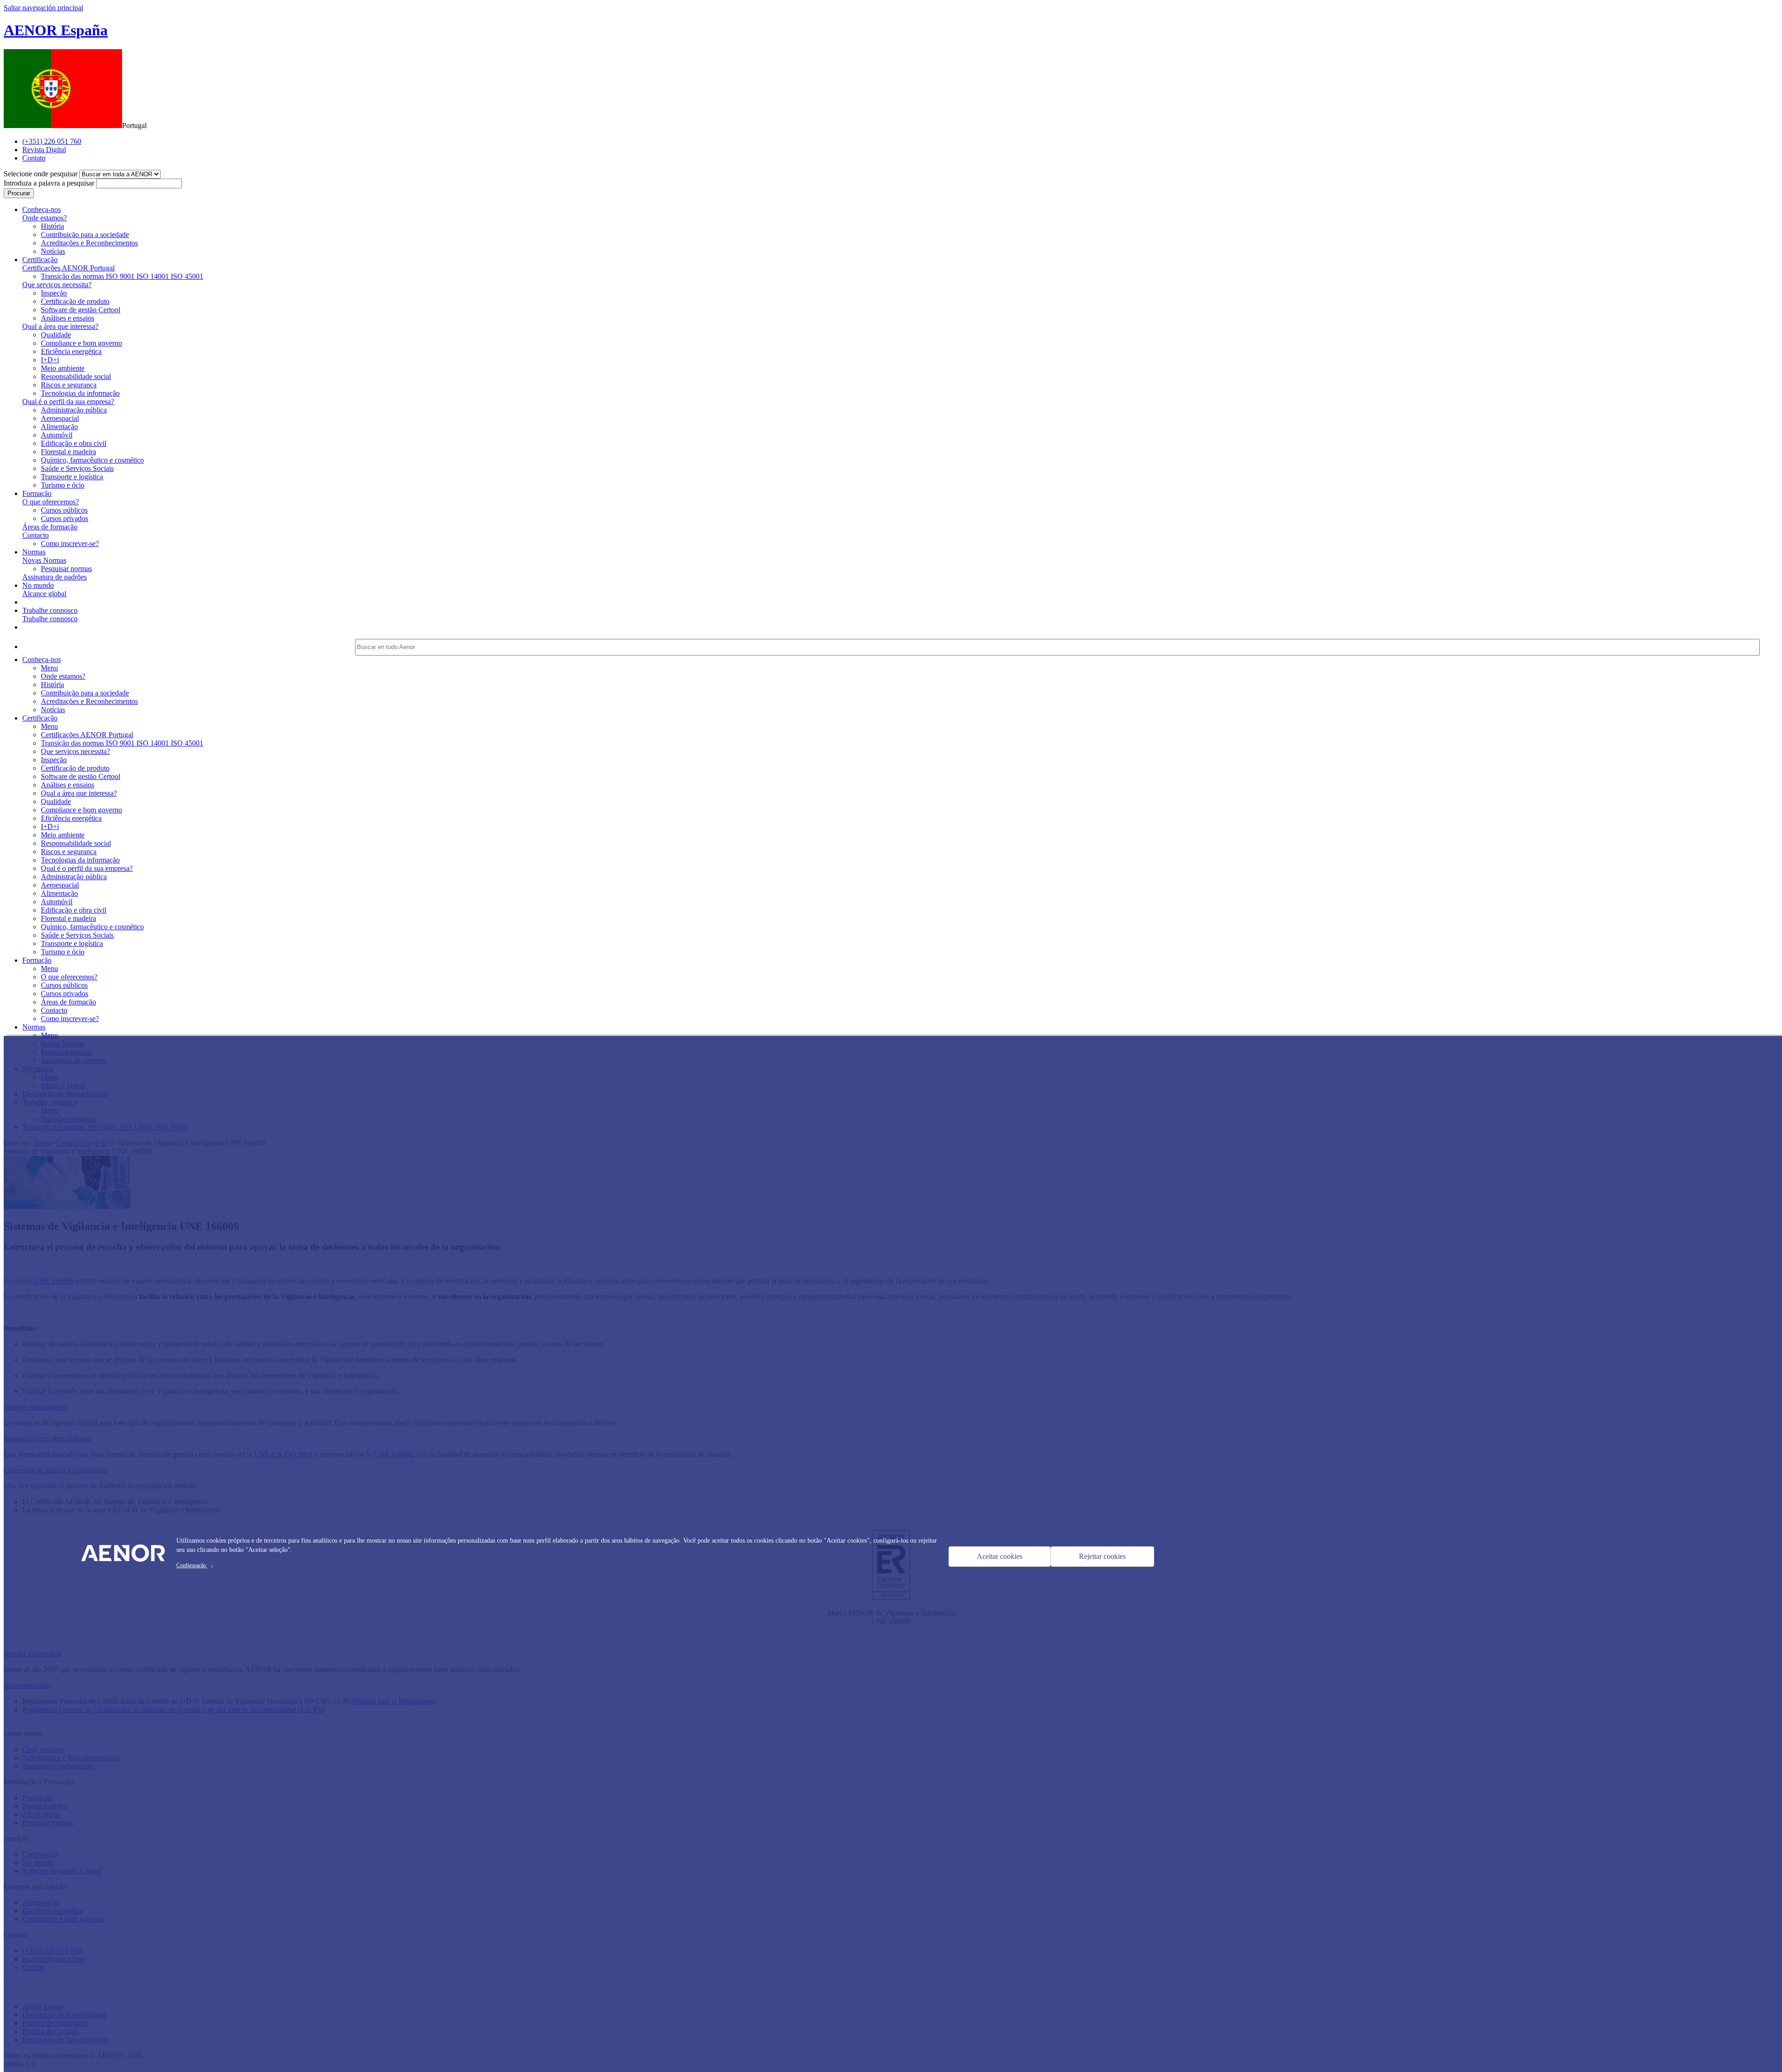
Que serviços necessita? (57, 285)
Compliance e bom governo (81, 343)
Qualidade (56, 335)
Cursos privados (65, 518)
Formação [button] (37, 493)
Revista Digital (44, 150)
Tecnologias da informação (80, 393)
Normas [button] (34, 552)
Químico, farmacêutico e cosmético (92, 460)
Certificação (40, 718)
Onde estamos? (45, 218)
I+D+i (50, 360)
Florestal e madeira (68, 452)
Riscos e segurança (69, 385)
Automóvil (57, 435)
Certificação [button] (40, 260)
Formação (37, 960)
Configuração (196, 1565)
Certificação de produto (75, 301)
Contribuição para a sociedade (85, 235)
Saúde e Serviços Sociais (77, 468)
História (52, 226)
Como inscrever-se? (70, 544)
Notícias (53, 251)
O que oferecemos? (51, 502)
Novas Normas (44, 560)
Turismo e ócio (63, 485)
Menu (49, 668)
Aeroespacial (60, 418)
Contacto (36, 535)
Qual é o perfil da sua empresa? (68, 402)
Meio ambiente (63, 368)
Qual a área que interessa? (60, 326)
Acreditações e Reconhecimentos (89, 243)
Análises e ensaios (68, 318)
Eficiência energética (71, 351)
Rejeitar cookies (1102, 1556)
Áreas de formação (50, 527)
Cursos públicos (64, 510)
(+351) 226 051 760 (52, 141)
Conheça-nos (42, 660)
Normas (34, 1027)
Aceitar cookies (1000, 1556)
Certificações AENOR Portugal (68, 268)
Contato (34, 158)
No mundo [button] (38, 585)
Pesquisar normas (66, 569)
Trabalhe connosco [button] (50, 610)
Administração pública (74, 410)
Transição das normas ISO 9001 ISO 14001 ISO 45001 (122, 276)
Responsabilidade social (76, 376)
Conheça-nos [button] (42, 209)
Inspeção (54, 293)
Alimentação (59, 427)
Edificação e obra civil (74, 443)
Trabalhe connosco (50, 619)
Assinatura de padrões (55, 577)
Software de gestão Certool (81, 310)
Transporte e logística (72, 477)
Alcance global (44, 594)
